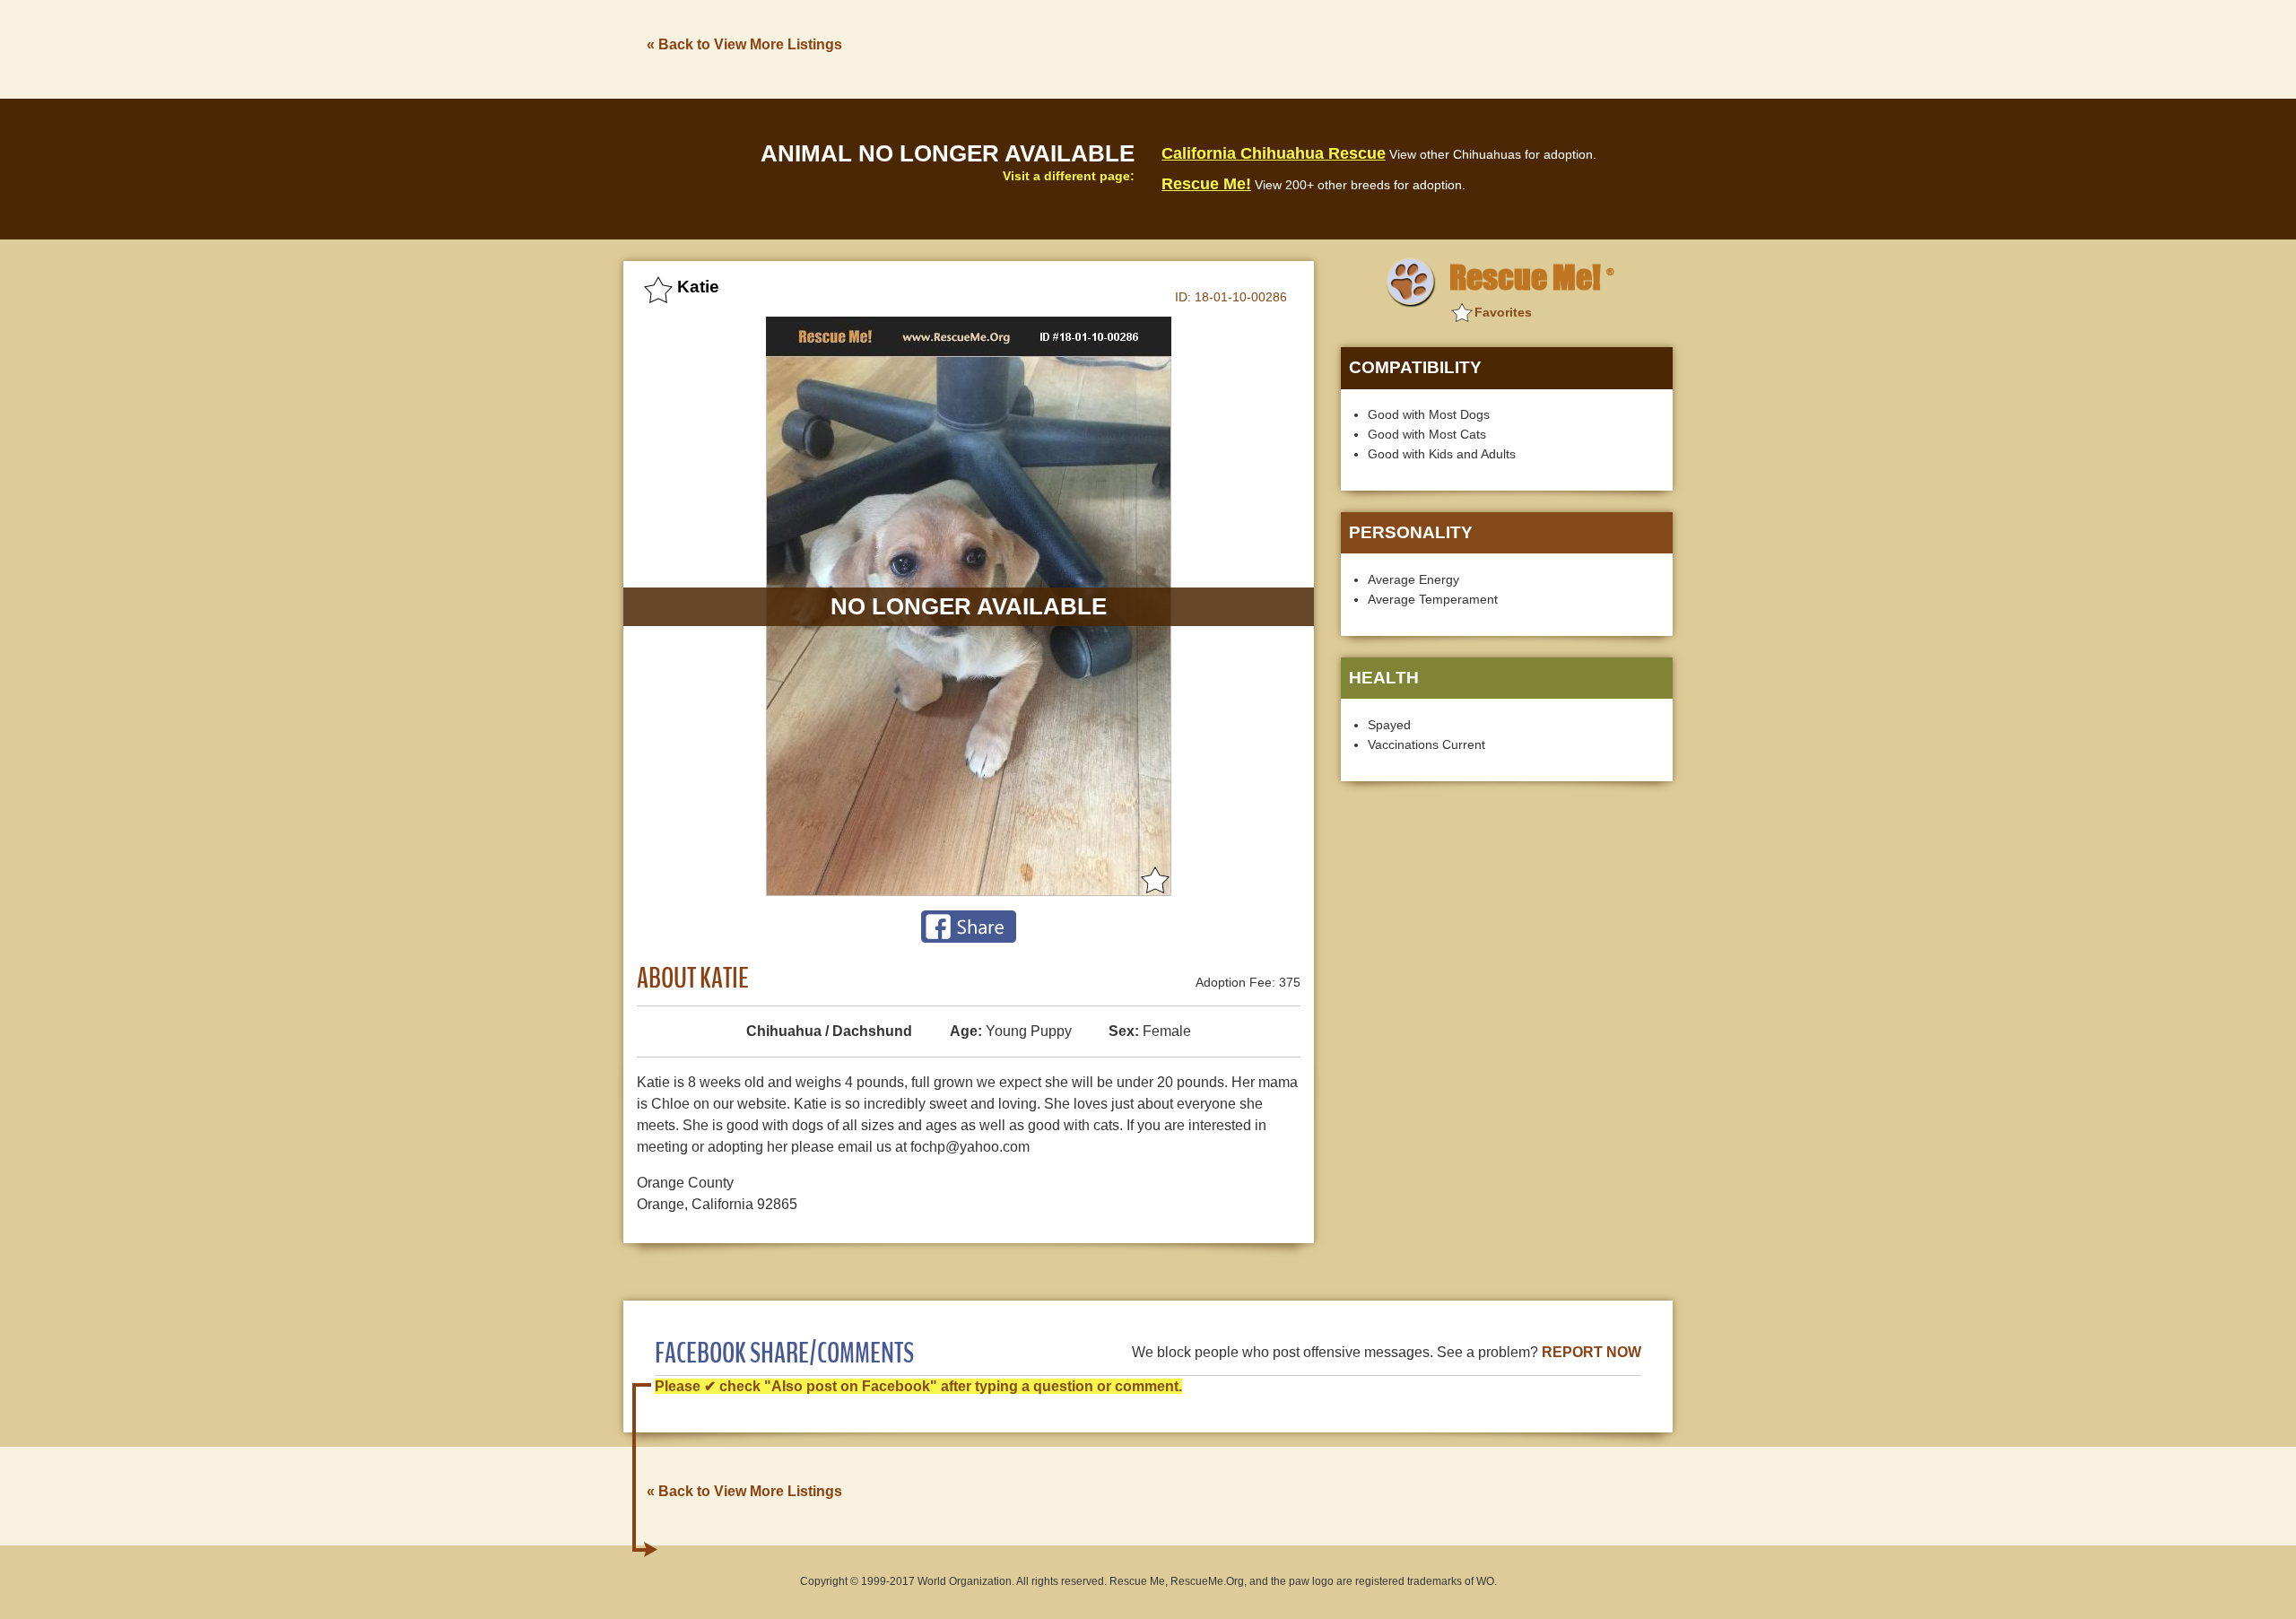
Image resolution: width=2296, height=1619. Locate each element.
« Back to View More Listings (744, 44)
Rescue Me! (1206, 184)
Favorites (1503, 312)
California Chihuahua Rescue (1274, 153)
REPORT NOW (1592, 1352)
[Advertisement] (1346, 48)
